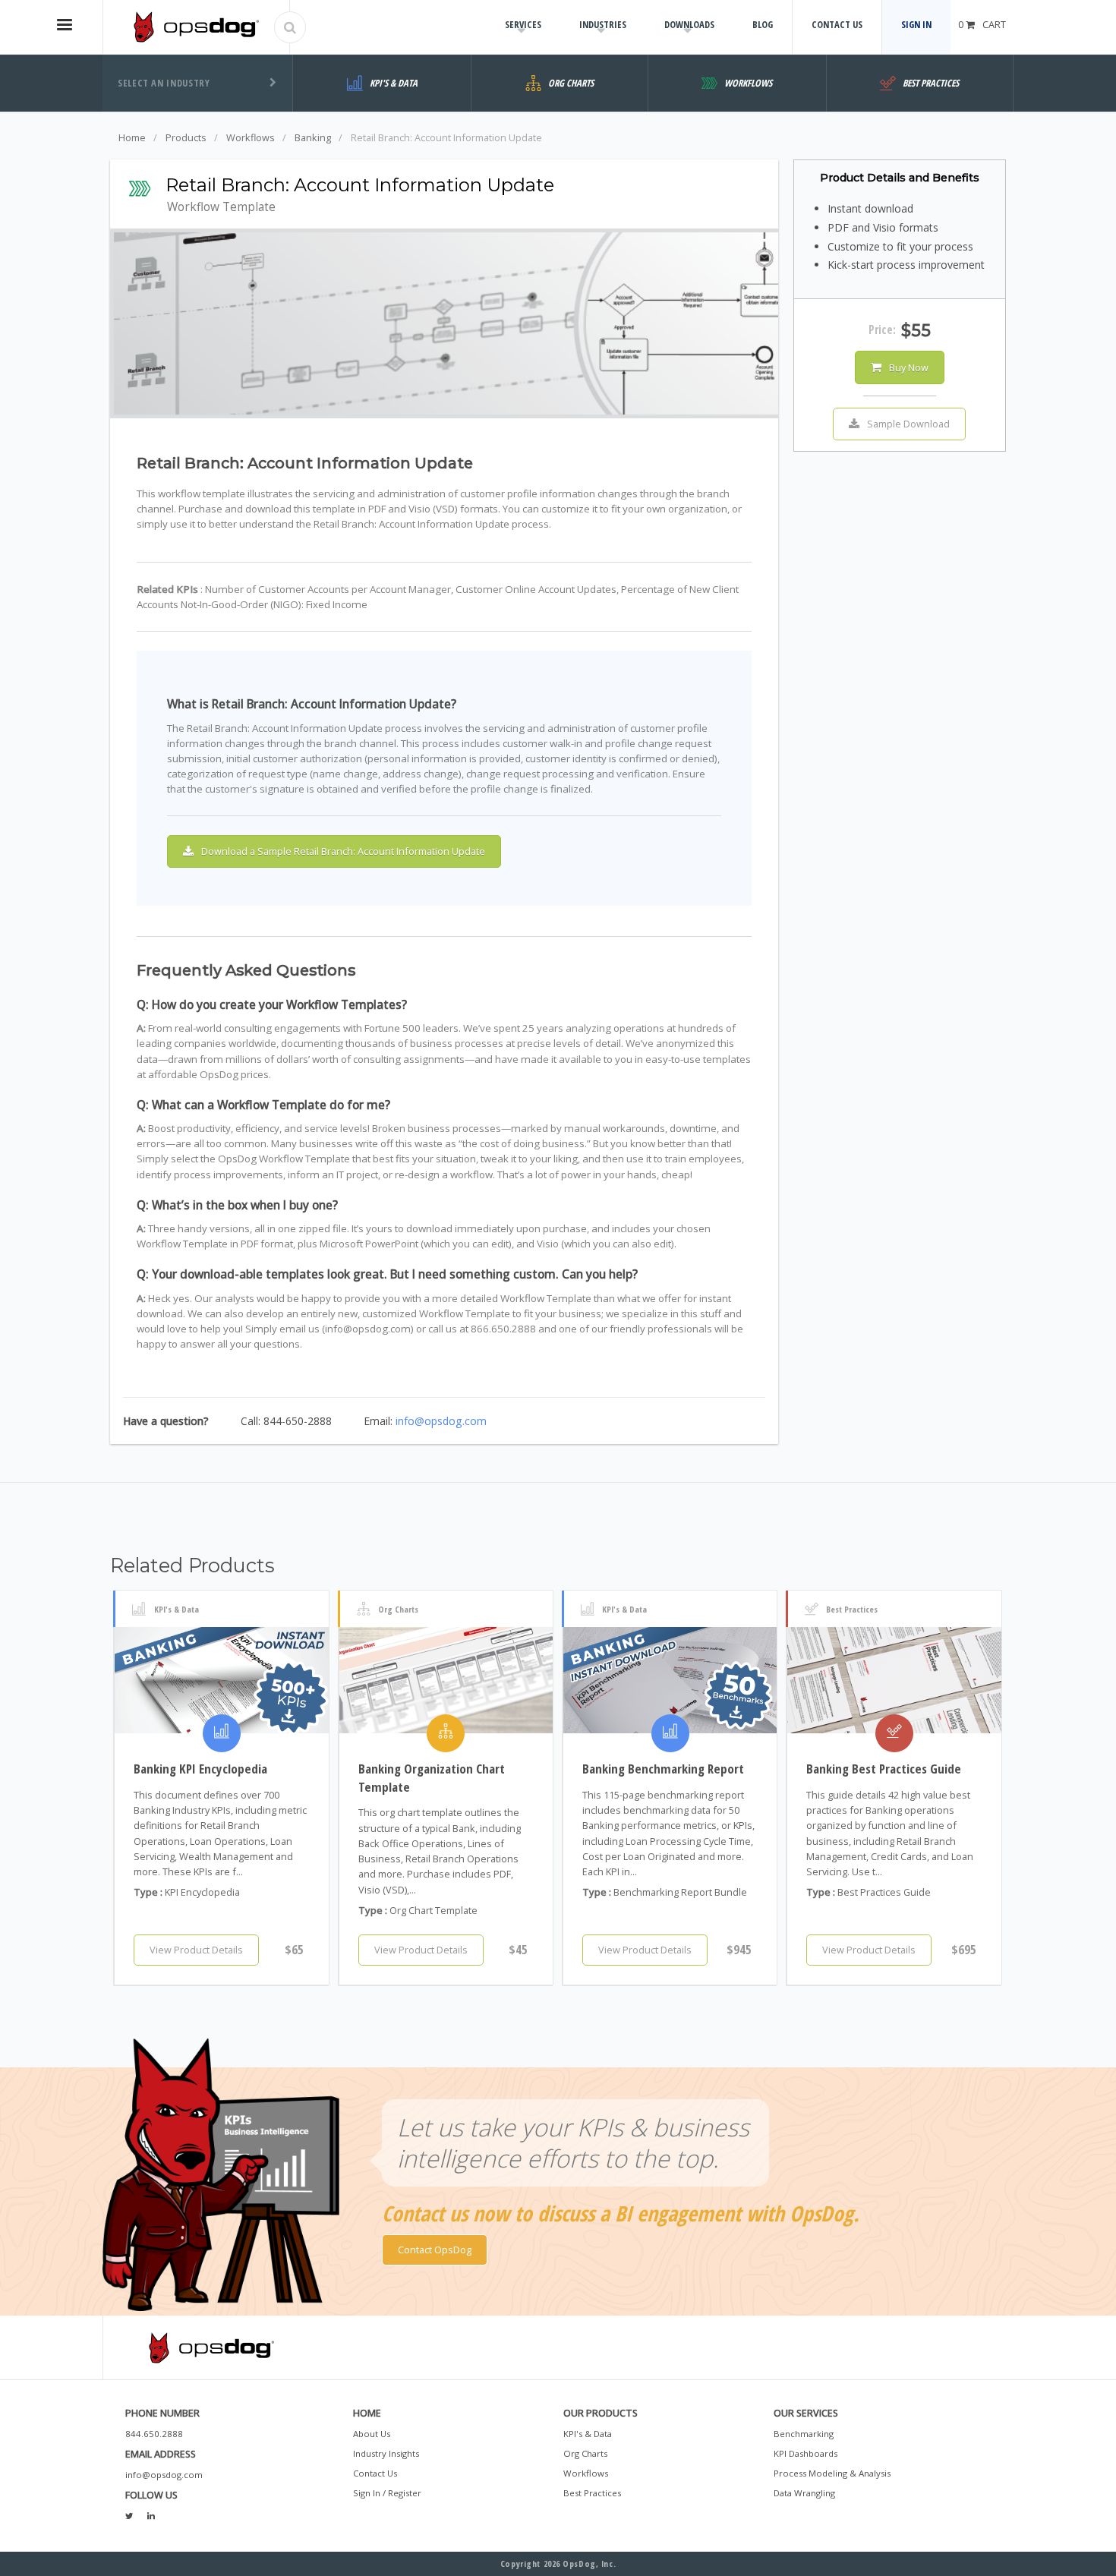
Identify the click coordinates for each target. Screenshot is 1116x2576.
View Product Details (196, 1950)
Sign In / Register (387, 2493)
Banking (313, 137)
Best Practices (592, 2493)
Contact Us (837, 24)
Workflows (251, 137)
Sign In (916, 24)
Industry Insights (386, 2453)
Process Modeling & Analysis (832, 2473)
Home (132, 137)
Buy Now (909, 367)
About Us (372, 2434)
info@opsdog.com (441, 1421)
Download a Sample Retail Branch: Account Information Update (343, 851)
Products (186, 137)
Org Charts (585, 2453)
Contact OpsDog (435, 2250)
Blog (763, 24)
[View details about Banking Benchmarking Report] (670, 1680)
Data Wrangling (804, 2493)
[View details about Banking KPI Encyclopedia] (221, 1680)
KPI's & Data (588, 2434)
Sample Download (908, 424)
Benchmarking (804, 2434)
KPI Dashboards (805, 2453)
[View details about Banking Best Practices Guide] (894, 1680)
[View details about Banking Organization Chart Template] (446, 1680)
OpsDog (196, 27)
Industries (603, 24)
